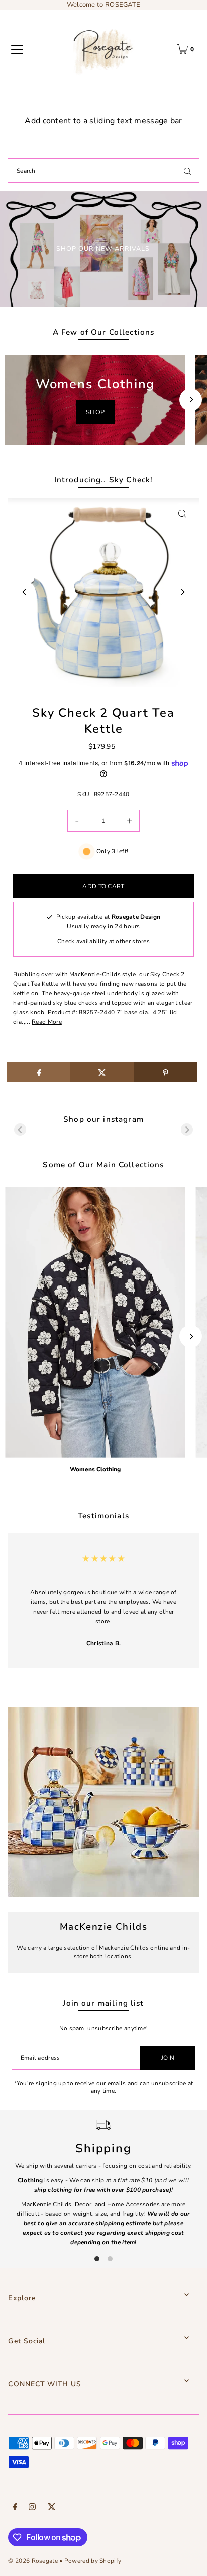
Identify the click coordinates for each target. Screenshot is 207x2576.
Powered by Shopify (93, 2561)
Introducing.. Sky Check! (104, 480)
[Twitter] (52, 2508)
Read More (47, 1022)
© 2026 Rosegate (33, 2561)
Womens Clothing (95, 1469)
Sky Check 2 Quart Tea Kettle (103, 721)
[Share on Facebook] (39, 1072)
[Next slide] (187, 1130)
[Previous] (24, 592)
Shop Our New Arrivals (103, 249)
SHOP (95, 412)
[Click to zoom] (183, 514)
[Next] (191, 399)
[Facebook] (15, 2508)
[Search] (187, 171)
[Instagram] (32, 2508)
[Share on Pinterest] (165, 1072)
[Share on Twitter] (102, 1072)
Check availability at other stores (103, 941)
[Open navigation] (17, 49)
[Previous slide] (20, 1130)
